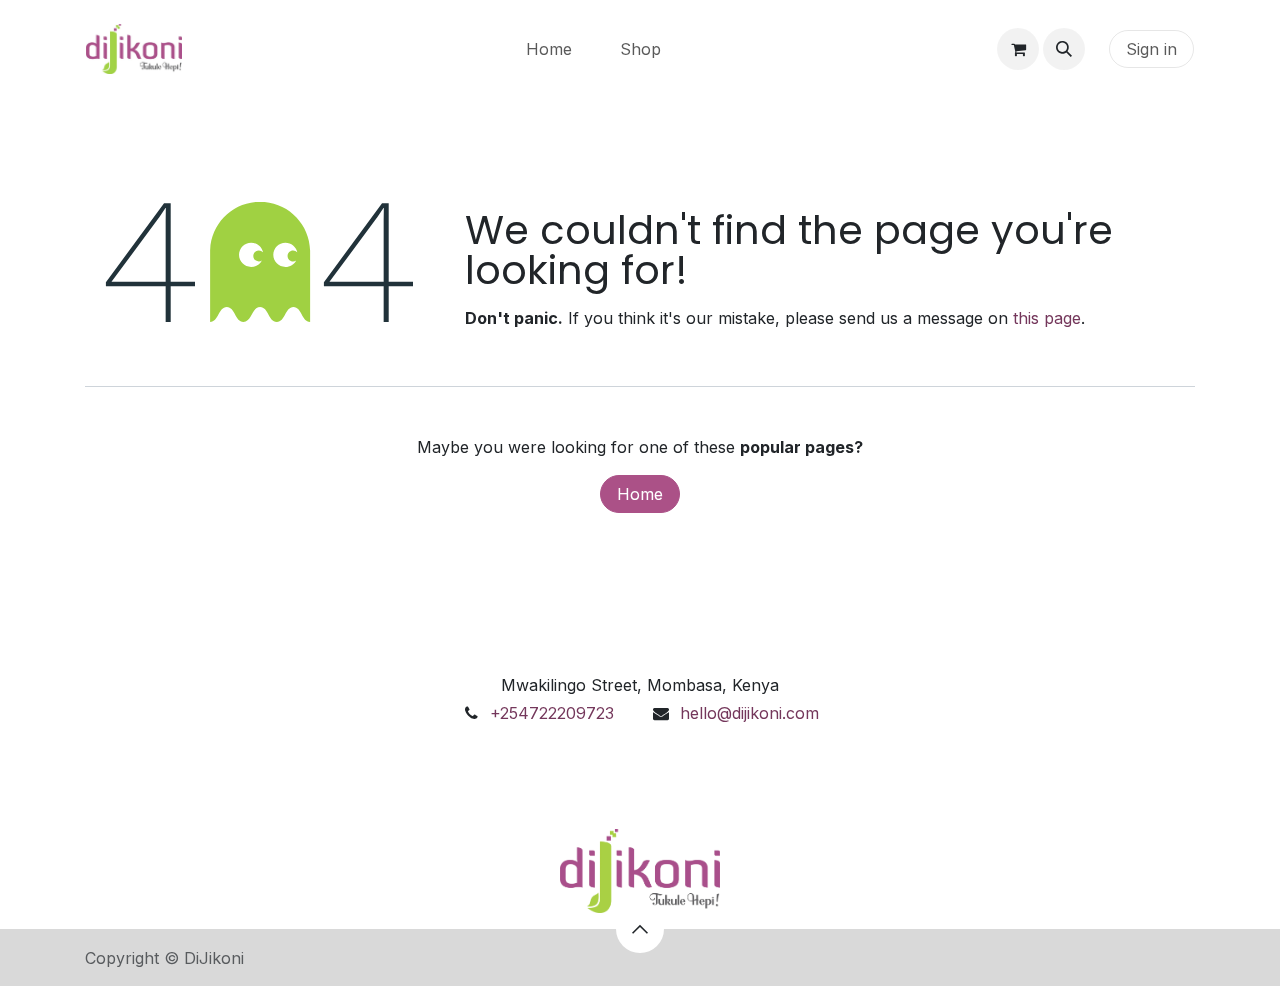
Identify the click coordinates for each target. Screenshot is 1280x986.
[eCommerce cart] (1018, 49)
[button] (1064, 49)
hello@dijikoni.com (749, 713)
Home (640, 494)
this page (1047, 318)
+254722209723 (552, 713)
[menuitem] (549, 49)
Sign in (1151, 49)
